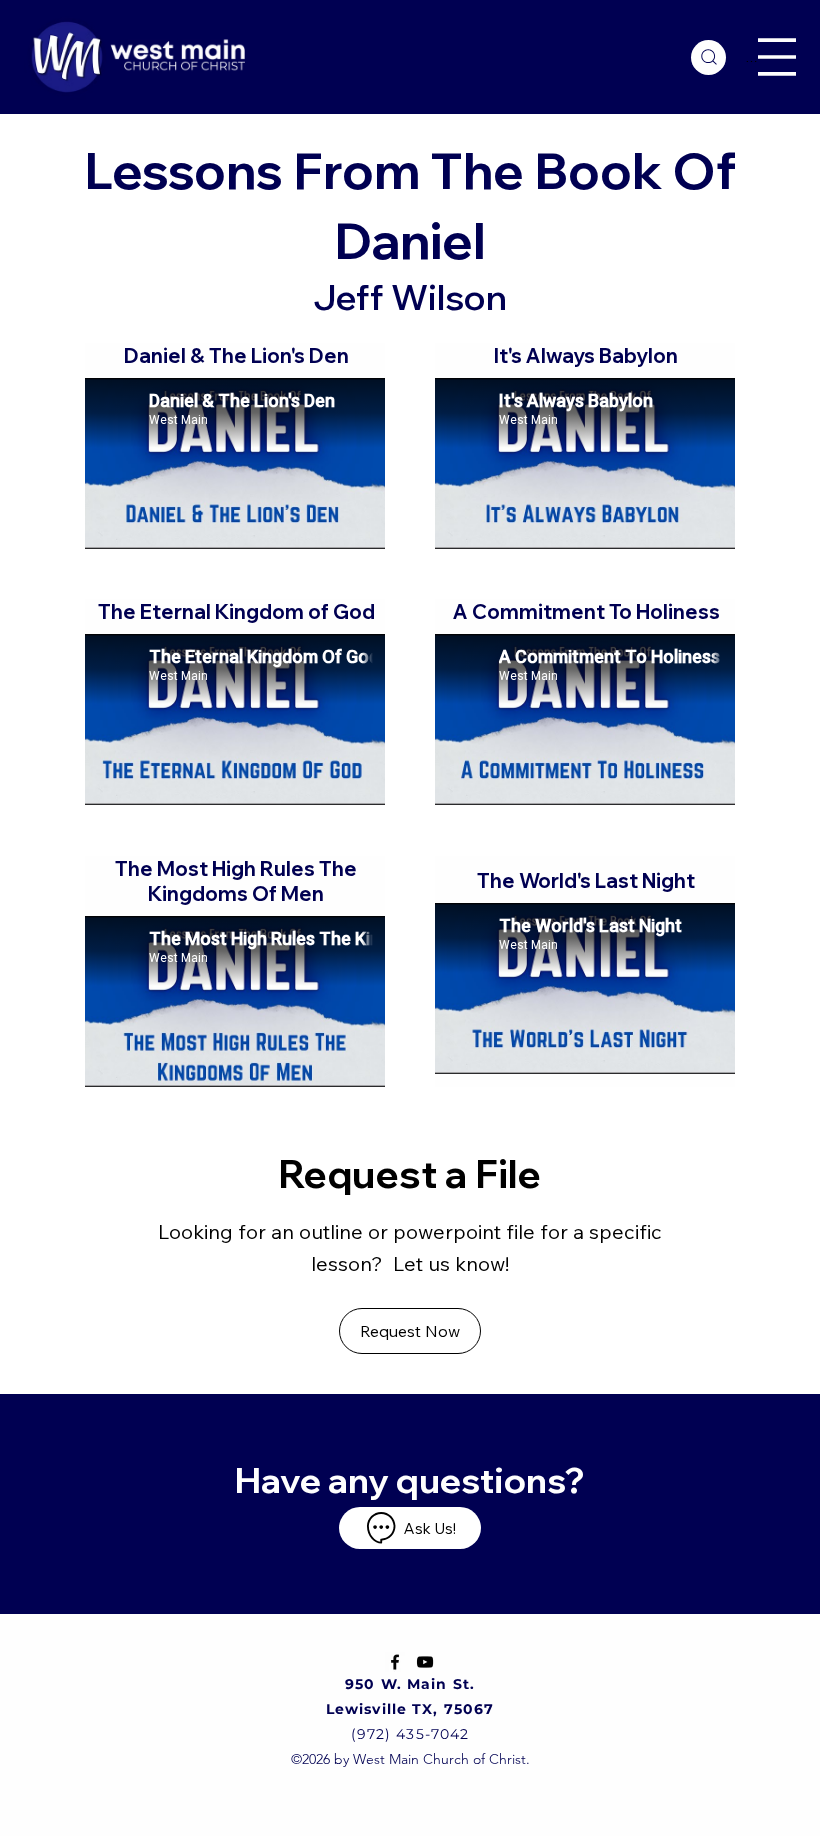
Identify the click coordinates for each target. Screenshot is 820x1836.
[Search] (708, 57)
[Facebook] (395, 1662)
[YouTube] (425, 1662)
